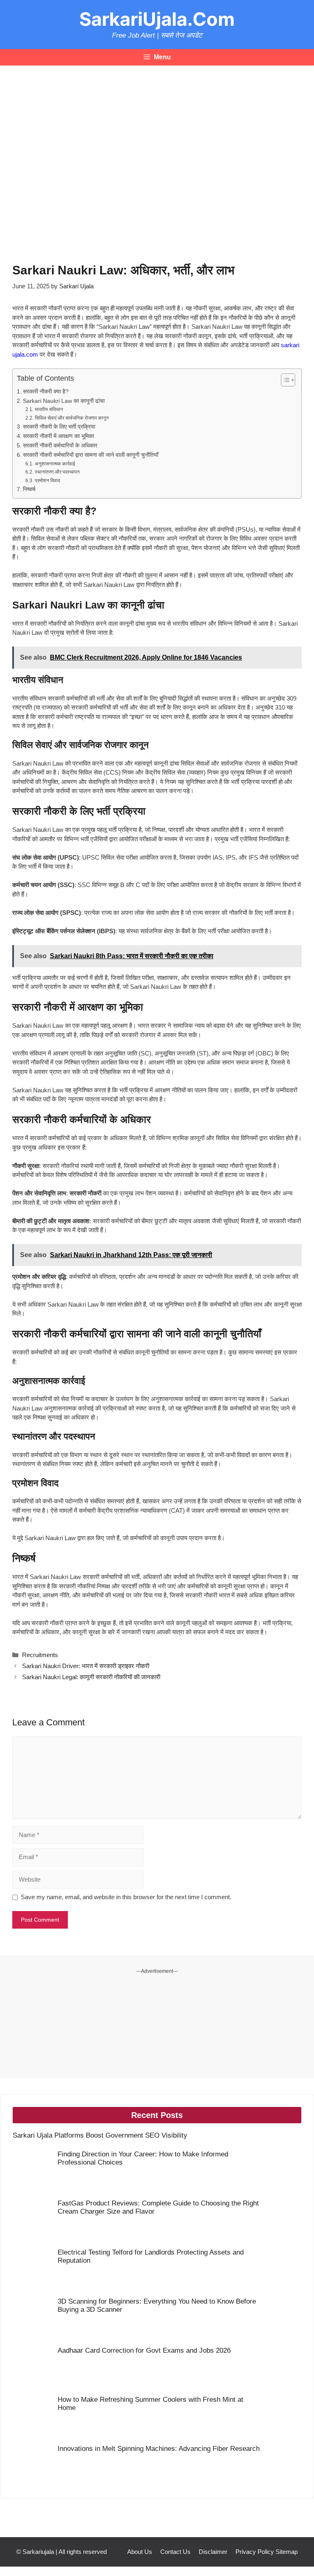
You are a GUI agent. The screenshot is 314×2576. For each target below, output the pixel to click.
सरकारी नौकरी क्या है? (46, 392)
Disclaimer (213, 2552)
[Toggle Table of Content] (284, 380)
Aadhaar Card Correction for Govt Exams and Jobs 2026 (144, 2350)
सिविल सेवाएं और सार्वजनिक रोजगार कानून (72, 418)
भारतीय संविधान (49, 409)
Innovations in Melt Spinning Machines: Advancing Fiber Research (159, 2449)
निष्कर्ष (29, 489)
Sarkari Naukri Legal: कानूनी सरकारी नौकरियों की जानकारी (91, 1677)
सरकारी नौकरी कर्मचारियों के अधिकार (60, 446)
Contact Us (175, 2552)
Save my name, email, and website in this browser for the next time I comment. (126, 1897)
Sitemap (287, 2552)
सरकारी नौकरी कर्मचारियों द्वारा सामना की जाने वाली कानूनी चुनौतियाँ (91, 455)
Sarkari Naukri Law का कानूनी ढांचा (64, 401)
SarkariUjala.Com (157, 19)
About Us (140, 2552)
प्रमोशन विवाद (47, 481)
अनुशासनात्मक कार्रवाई (55, 464)
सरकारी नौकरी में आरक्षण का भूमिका (58, 436)
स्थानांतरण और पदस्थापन (57, 472)
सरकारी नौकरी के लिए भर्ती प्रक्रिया (59, 427)
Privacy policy (255, 2552)
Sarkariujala (38, 2552)
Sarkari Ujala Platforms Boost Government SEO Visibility (100, 2135)
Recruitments (40, 1655)
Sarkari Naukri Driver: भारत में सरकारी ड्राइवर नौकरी (86, 1666)
